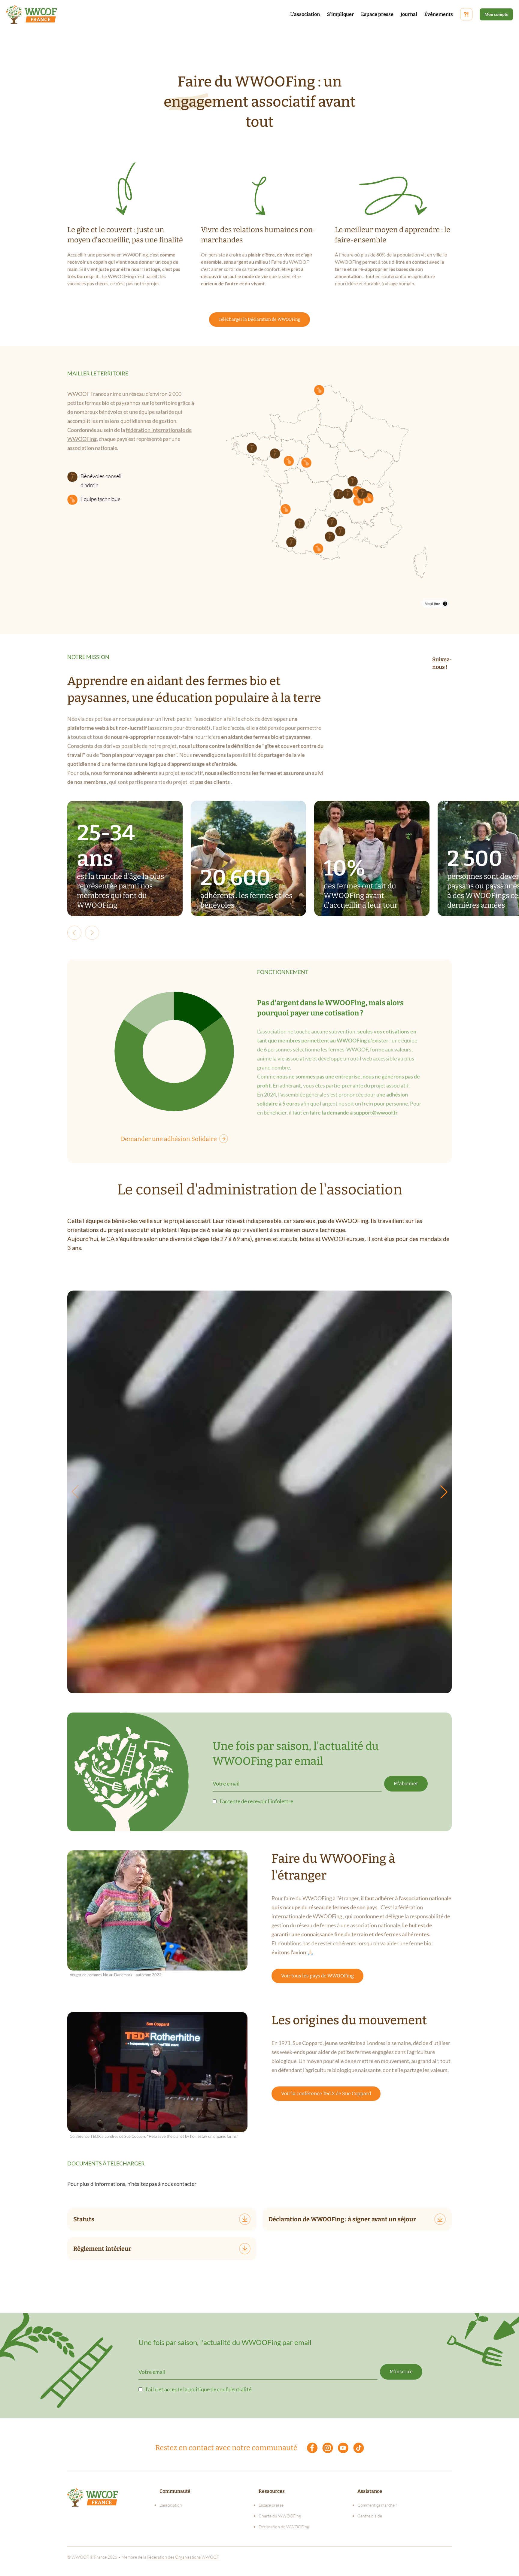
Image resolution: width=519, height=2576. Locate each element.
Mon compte (496, 14)
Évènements (439, 14)
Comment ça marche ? (377, 2505)
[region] (324, 490)
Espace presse (377, 14)
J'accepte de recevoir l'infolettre (256, 1801)
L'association (305, 14)
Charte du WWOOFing (280, 2516)
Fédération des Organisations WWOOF (183, 2557)
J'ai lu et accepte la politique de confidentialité (198, 2389)
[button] (330, 537)
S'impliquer (340, 14)
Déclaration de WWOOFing (284, 2527)
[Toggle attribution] (445, 604)
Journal (409, 14)
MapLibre (432, 604)
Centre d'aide (370, 2516)
